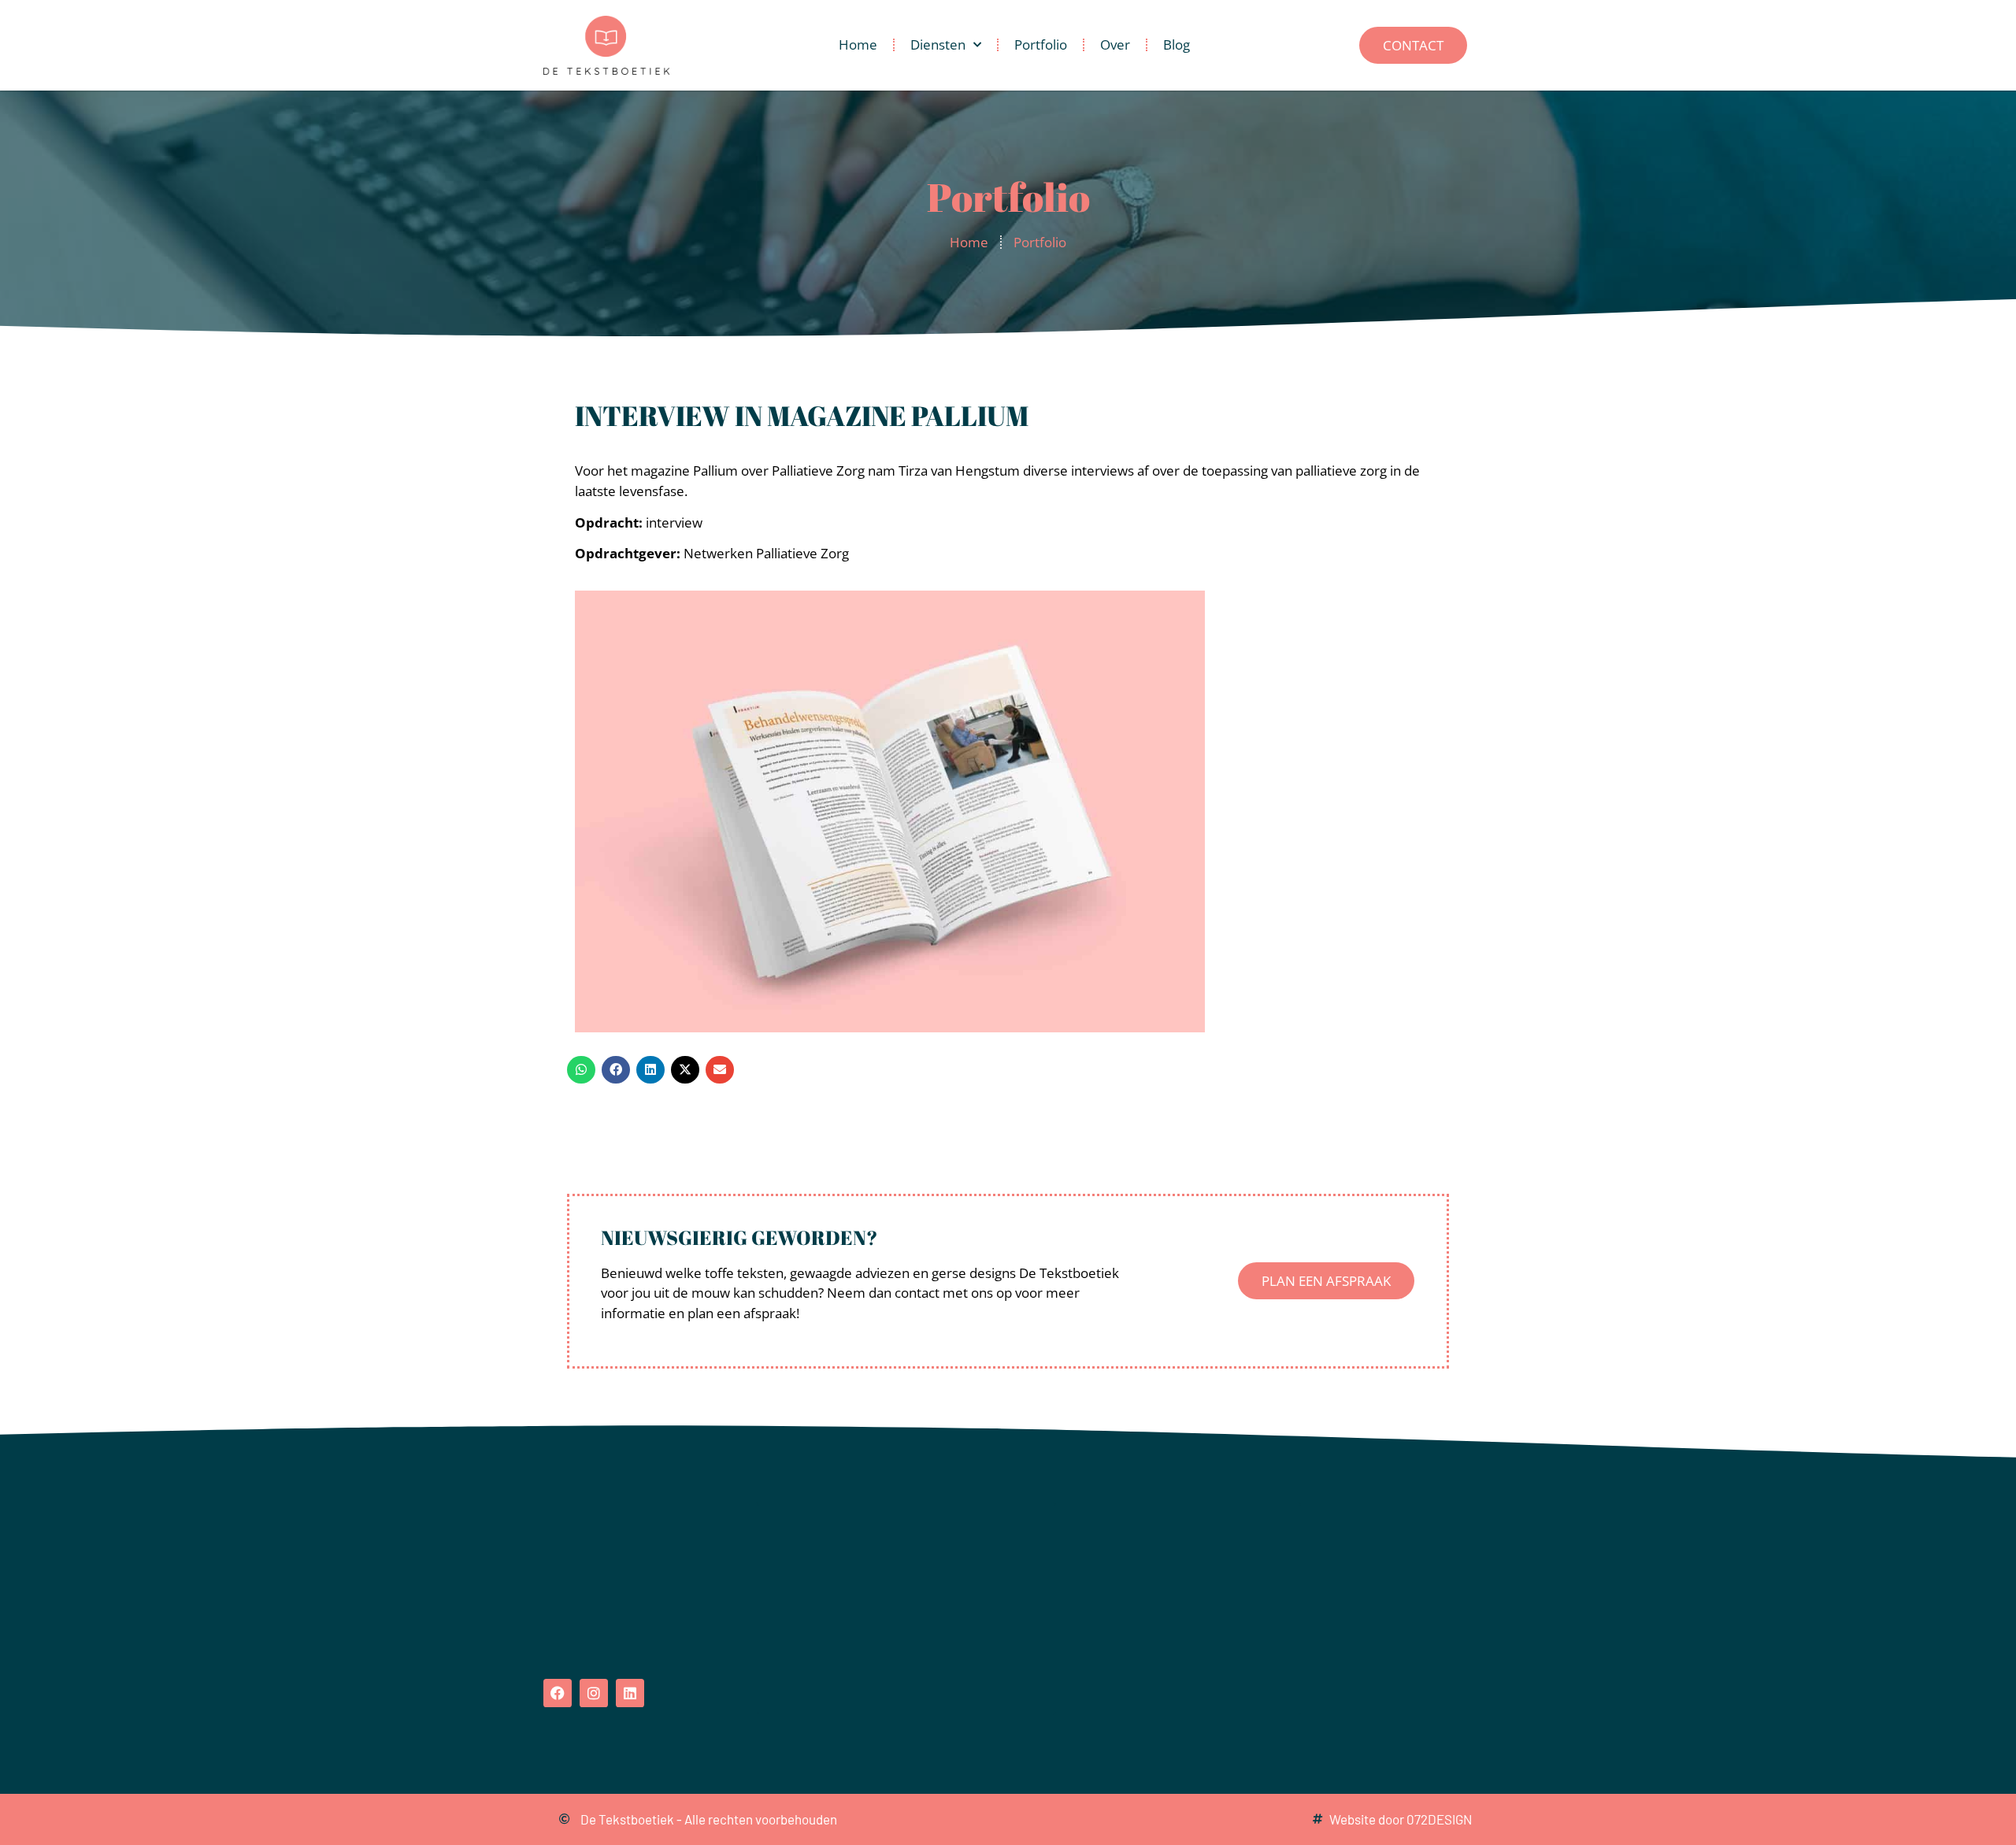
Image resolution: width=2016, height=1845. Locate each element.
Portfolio (1041, 44)
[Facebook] (558, 1693)
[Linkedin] (630, 1693)
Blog (1177, 44)
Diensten (938, 44)
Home (858, 44)
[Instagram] (594, 1693)
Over (1115, 44)
